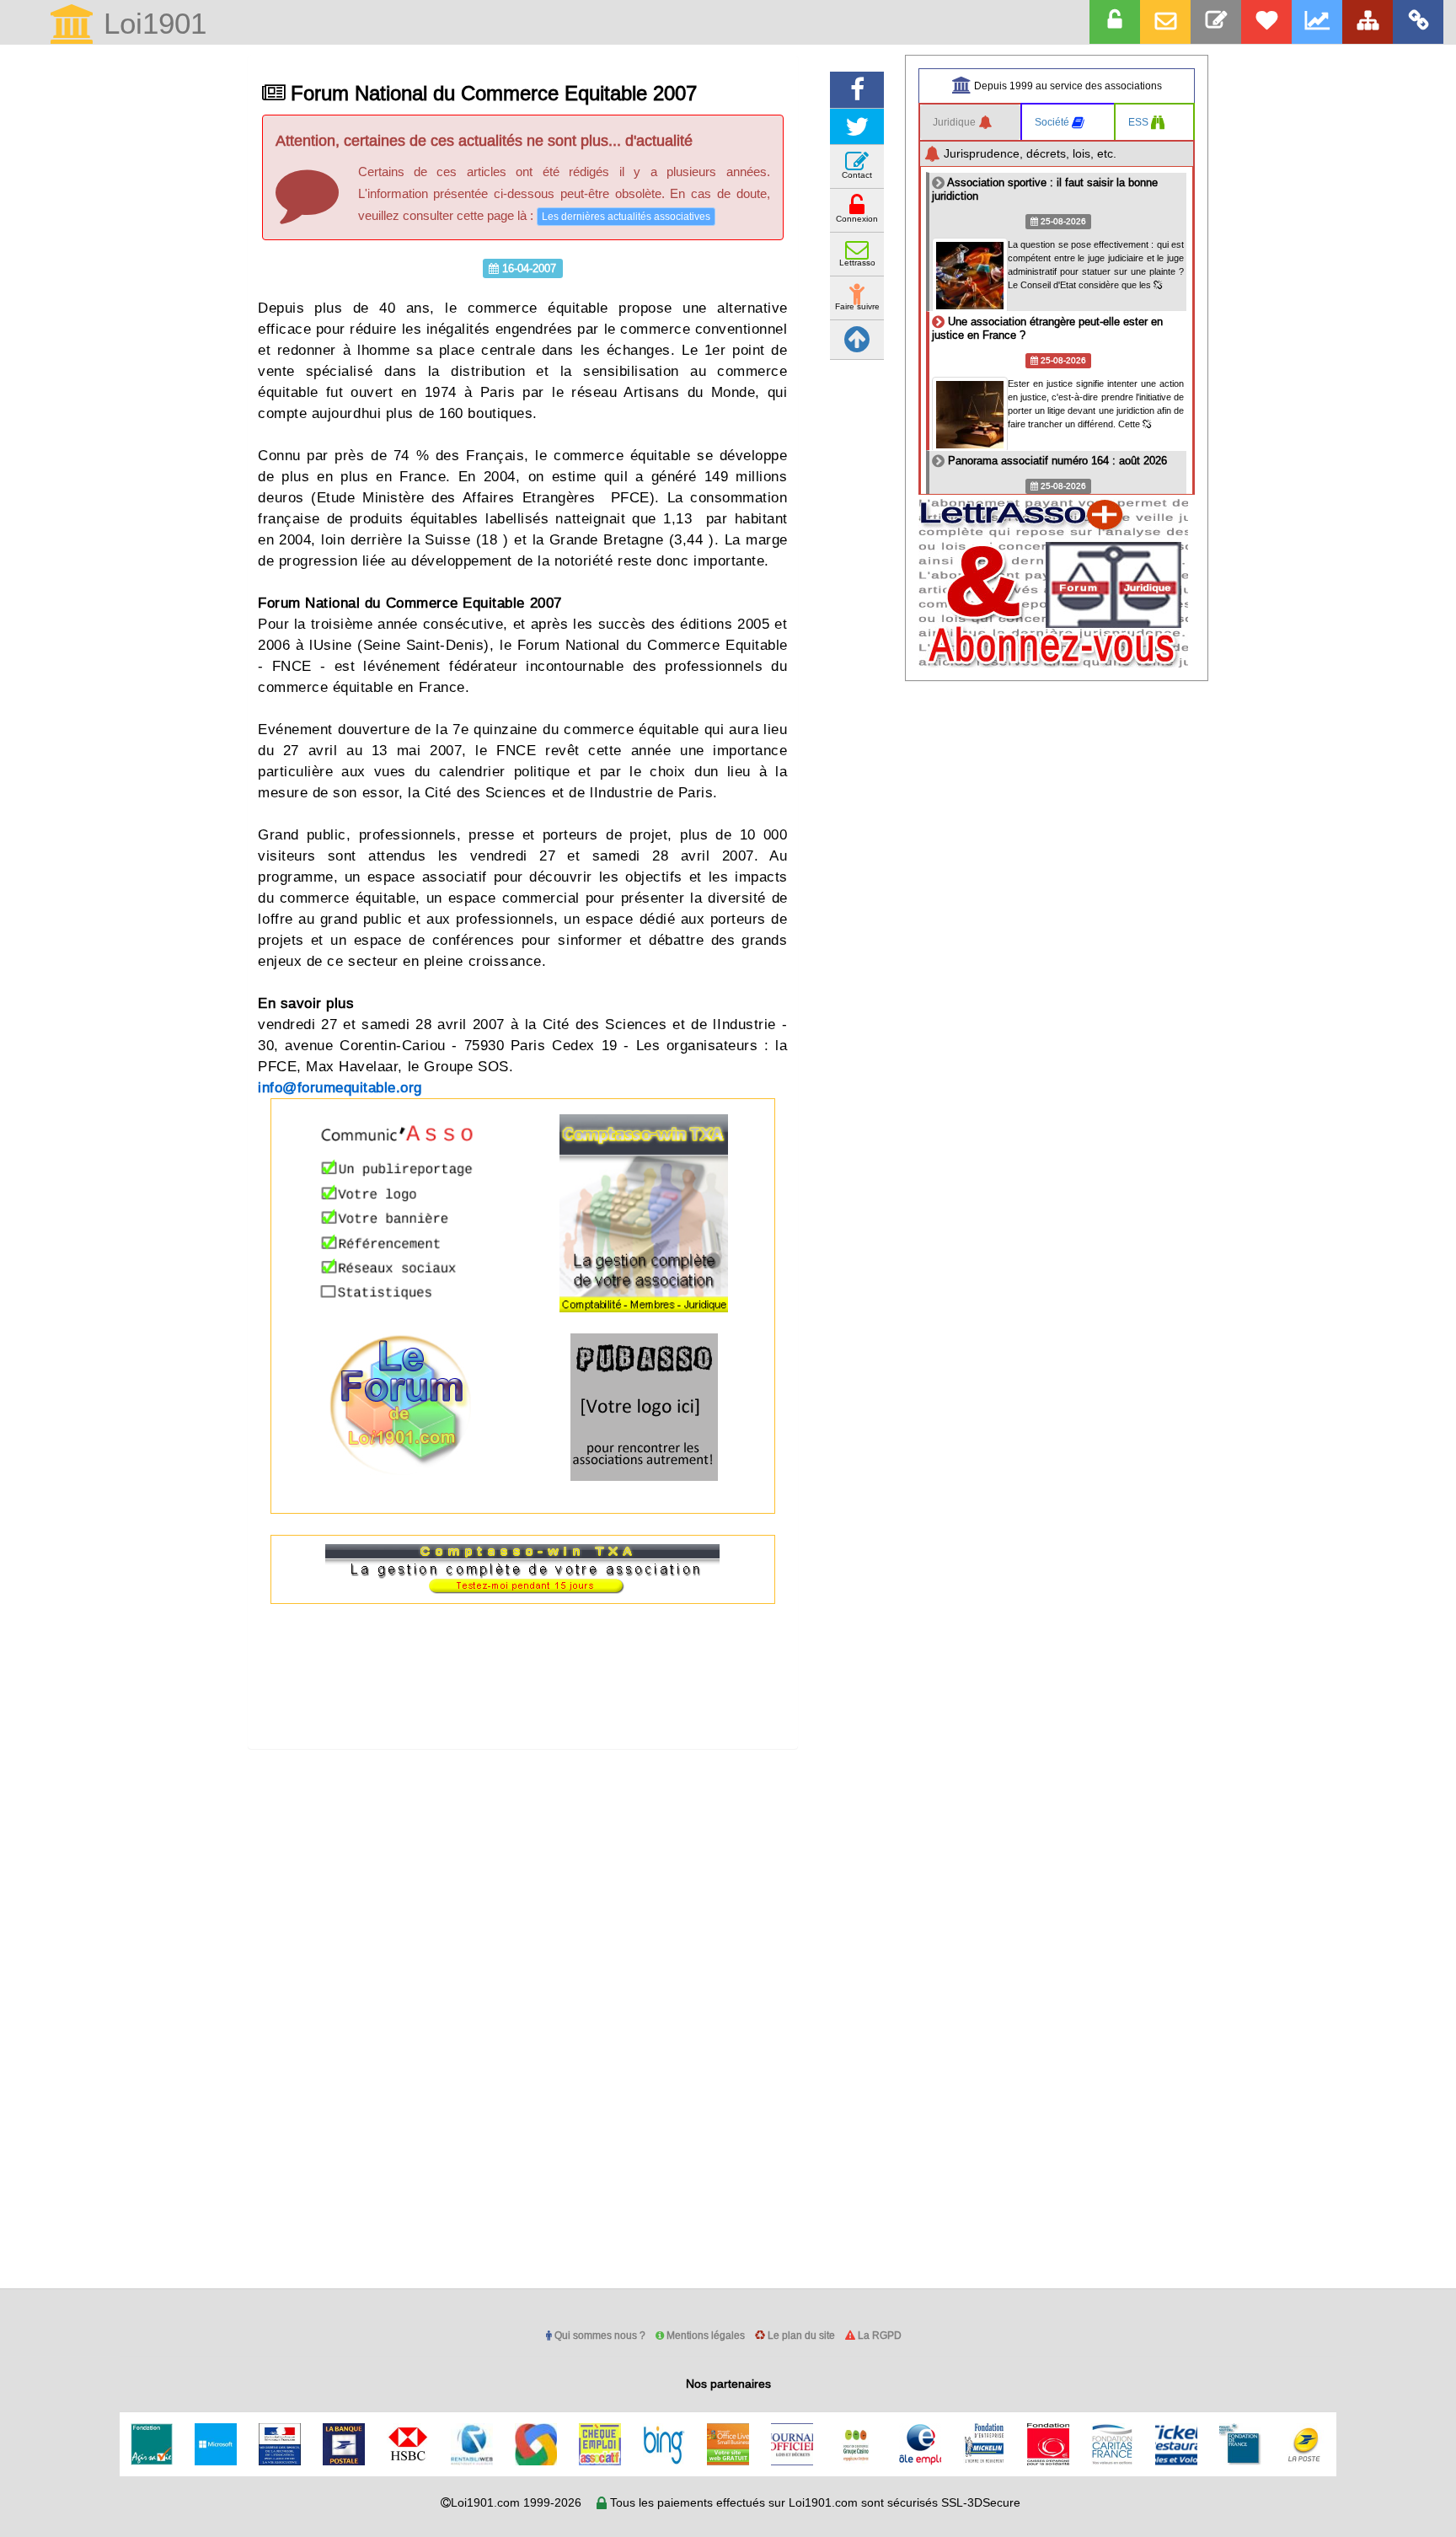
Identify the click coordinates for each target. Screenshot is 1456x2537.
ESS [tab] (1140, 122)
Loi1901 (151, 25)
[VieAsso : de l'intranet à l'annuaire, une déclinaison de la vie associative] (1418, 22)
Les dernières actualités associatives (626, 216)
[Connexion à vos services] (1115, 22)
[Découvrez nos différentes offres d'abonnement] (1266, 22)
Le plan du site (800, 2335)
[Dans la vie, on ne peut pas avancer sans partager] (1368, 22)
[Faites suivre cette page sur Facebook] (857, 90)
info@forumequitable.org (340, 1088)
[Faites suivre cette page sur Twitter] (857, 127)
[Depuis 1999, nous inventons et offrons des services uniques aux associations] (1317, 22)
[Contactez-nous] (1216, 22)
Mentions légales (704, 2335)
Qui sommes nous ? (599, 2335)
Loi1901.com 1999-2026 (516, 2502)
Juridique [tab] (955, 122)
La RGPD (878, 2335)
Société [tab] (1053, 122)
